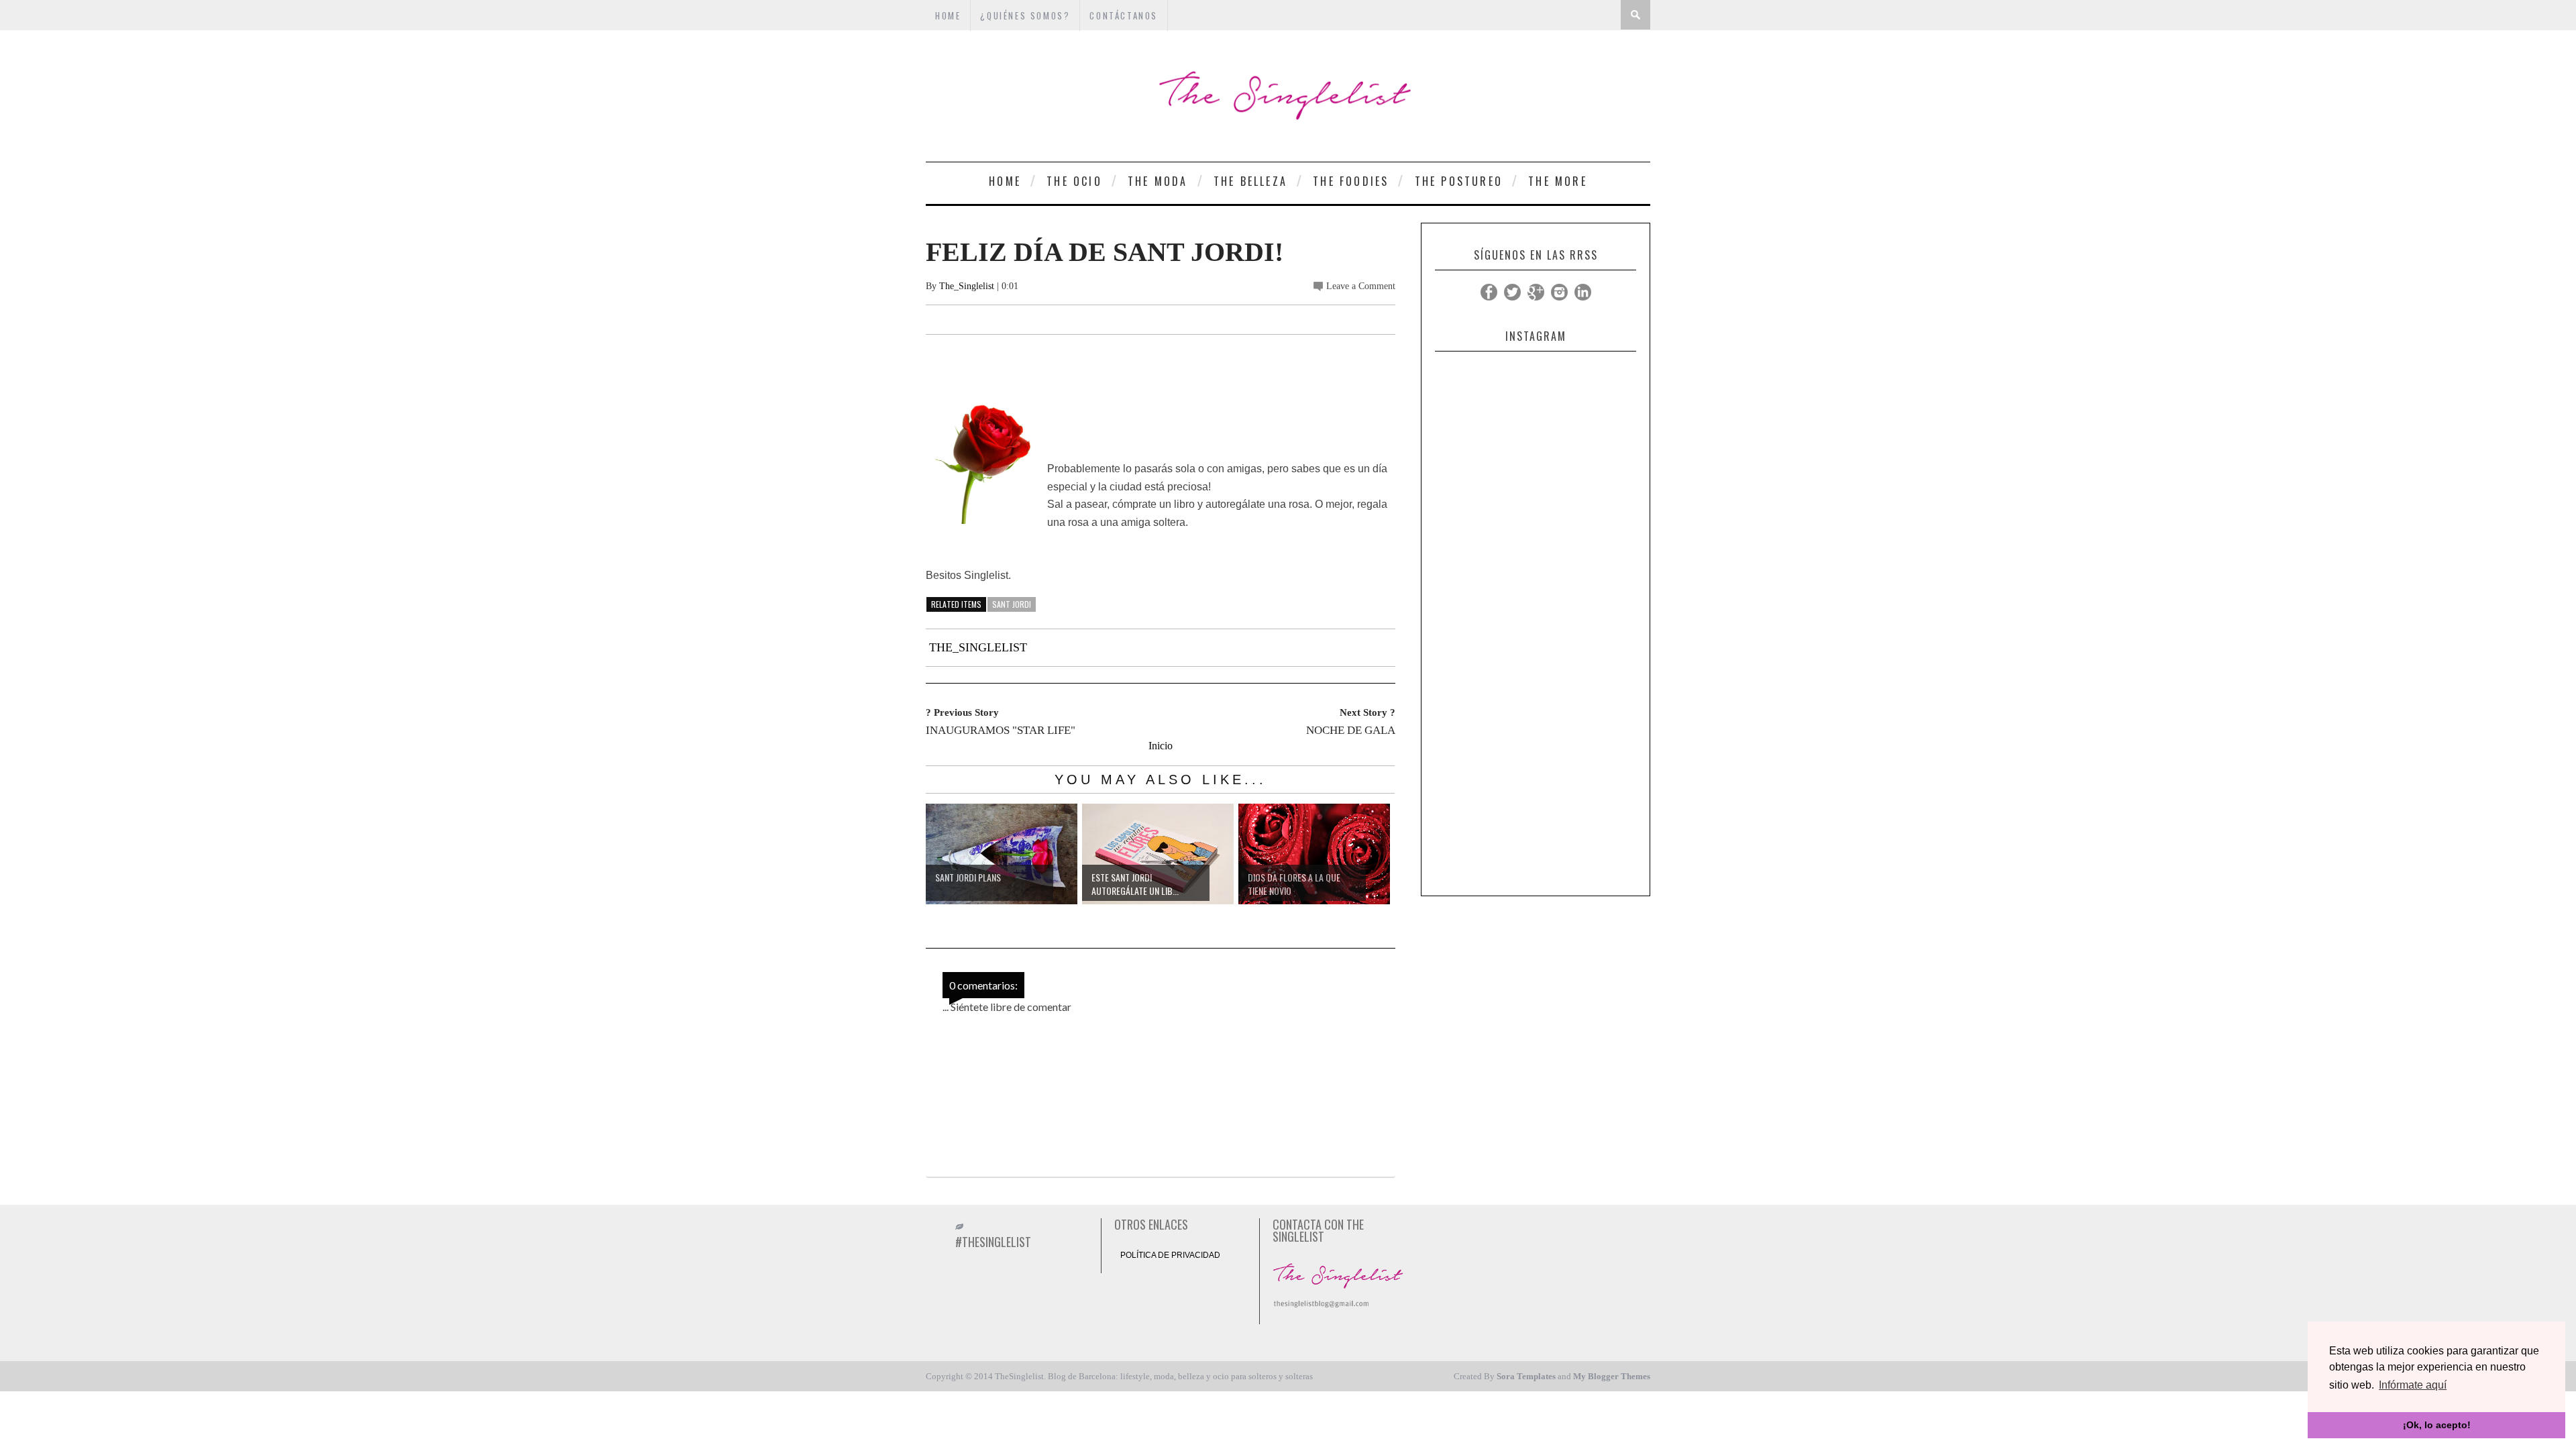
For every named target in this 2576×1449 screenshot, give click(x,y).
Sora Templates (1526, 1376)
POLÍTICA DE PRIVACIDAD (1170, 1255)
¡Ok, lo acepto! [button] (2437, 1425)
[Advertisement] (1536, 688)
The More (1558, 181)
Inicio (1161, 746)
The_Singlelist (967, 286)
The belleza (1250, 181)
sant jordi (1012, 604)
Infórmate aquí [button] (2413, 1385)
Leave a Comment (1361, 286)
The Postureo (1459, 181)
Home (1005, 181)
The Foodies (1351, 181)
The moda (1158, 181)
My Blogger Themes (1612, 1376)
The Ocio (1074, 181)
